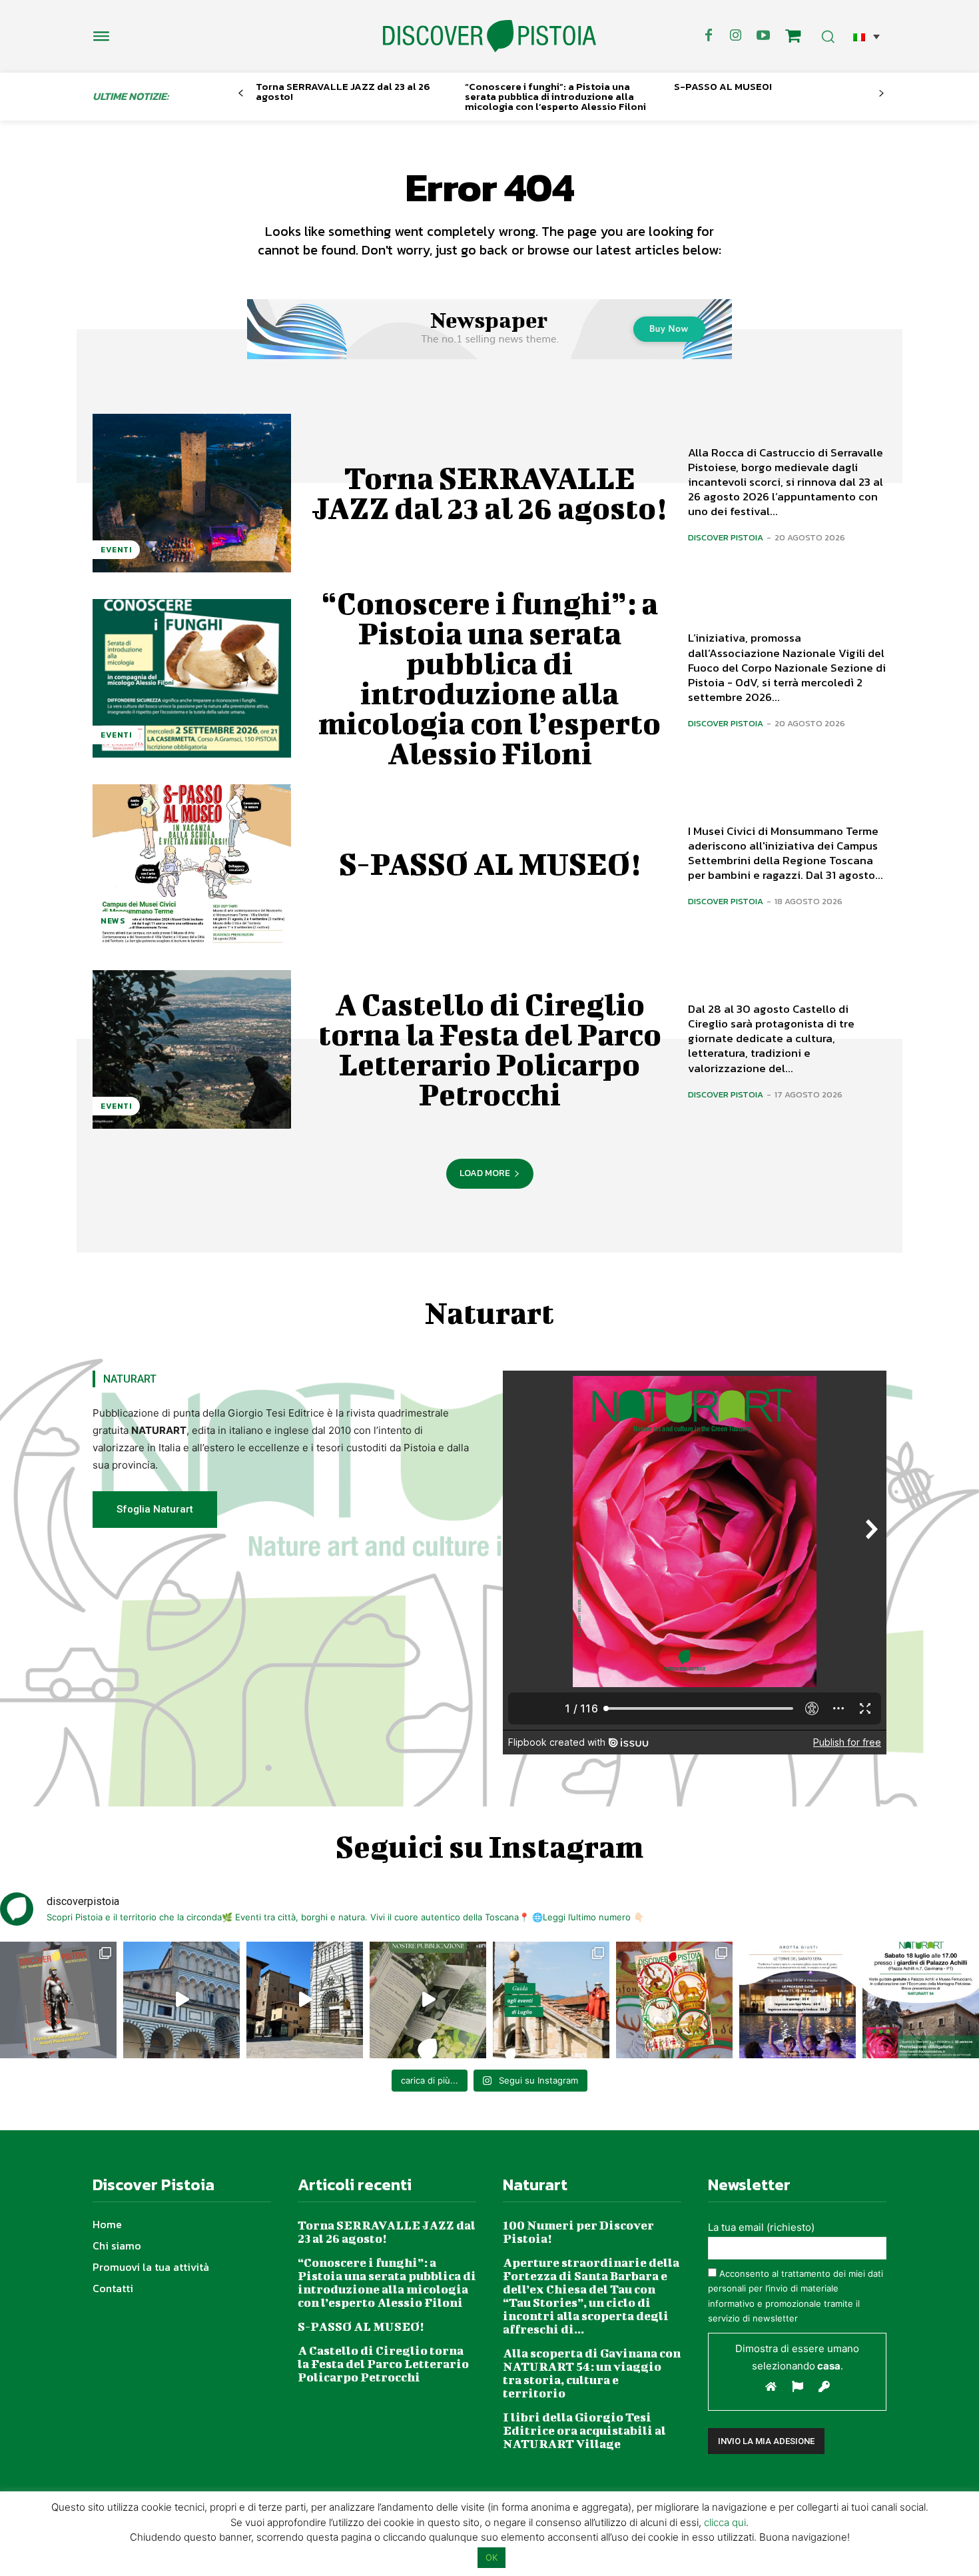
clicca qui (725, 2522)
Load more (485, 1173)
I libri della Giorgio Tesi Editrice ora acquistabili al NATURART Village (584, 2430)
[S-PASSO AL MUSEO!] (192, 864)
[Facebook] (709, 36)
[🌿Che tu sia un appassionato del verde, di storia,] (428, 2000)
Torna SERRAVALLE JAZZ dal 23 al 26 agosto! (343, 91)
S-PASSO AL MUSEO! (723, 86)
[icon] (793, 38)
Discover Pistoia (726, 537)
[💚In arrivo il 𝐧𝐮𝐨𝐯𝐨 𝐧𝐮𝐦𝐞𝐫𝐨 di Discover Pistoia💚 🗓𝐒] (674, 2000)
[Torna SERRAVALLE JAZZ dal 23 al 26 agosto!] (192, 493)
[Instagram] (736, 36)
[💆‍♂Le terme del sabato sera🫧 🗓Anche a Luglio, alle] (798, 2000)
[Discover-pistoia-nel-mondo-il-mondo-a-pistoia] (489, 36)
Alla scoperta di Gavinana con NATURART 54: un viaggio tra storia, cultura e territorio (592, 2373)
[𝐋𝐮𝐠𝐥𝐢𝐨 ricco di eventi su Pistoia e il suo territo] (551, 2000)
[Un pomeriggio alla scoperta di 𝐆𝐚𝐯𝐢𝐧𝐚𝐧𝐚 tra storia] (921, 2000)
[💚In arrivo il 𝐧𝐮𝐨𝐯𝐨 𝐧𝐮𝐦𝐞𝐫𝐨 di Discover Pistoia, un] (58, 2000)
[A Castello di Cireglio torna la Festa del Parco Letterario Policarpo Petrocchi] (192, 1049)
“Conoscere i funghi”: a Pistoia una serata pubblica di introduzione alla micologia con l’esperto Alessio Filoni (555, 96)
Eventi (116, 550)
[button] (866, 36)
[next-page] (881, 94)
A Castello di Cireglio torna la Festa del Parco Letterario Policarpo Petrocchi (490, 1049)
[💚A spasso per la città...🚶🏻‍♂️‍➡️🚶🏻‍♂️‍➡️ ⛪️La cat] (305, 2000)
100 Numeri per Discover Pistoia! (578, 2232)
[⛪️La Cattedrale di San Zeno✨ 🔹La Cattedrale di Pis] (181, 2000)
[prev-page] (241, 94)
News (113, 921)
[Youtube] (763, 36)
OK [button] (491, 2557)
